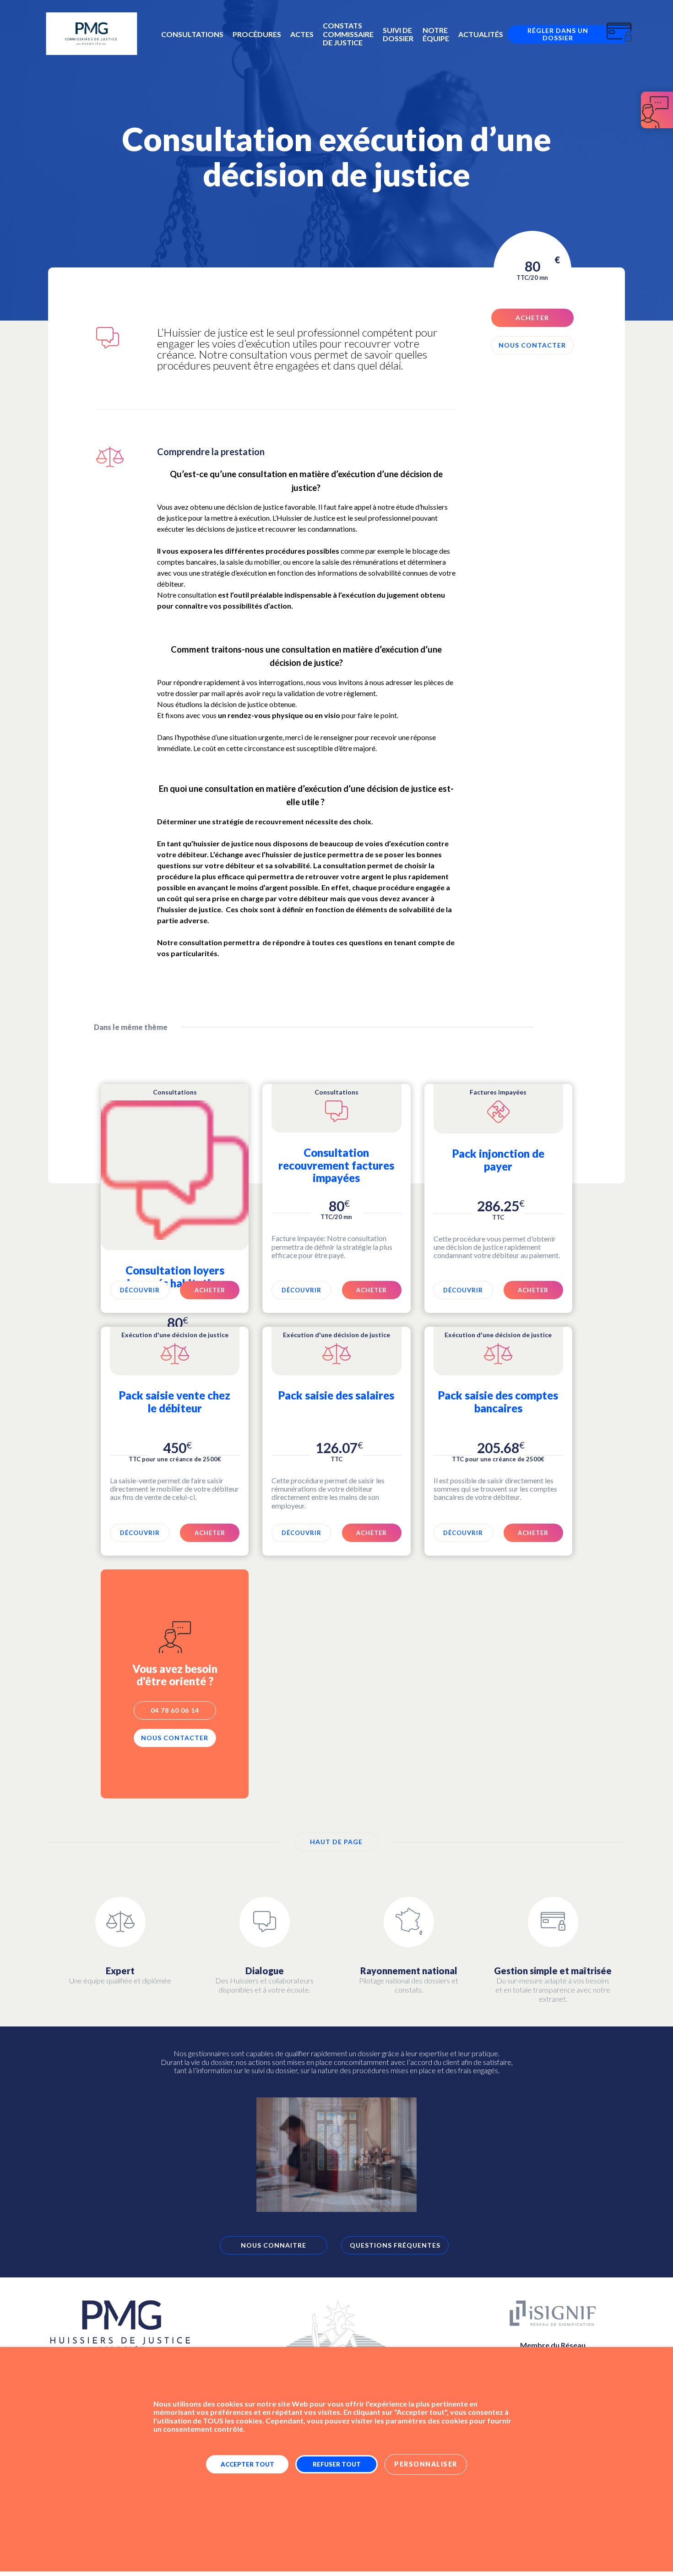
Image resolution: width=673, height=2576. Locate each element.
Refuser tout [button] (337, 2464)
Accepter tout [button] (247, 2464)
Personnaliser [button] (426, 2464)
